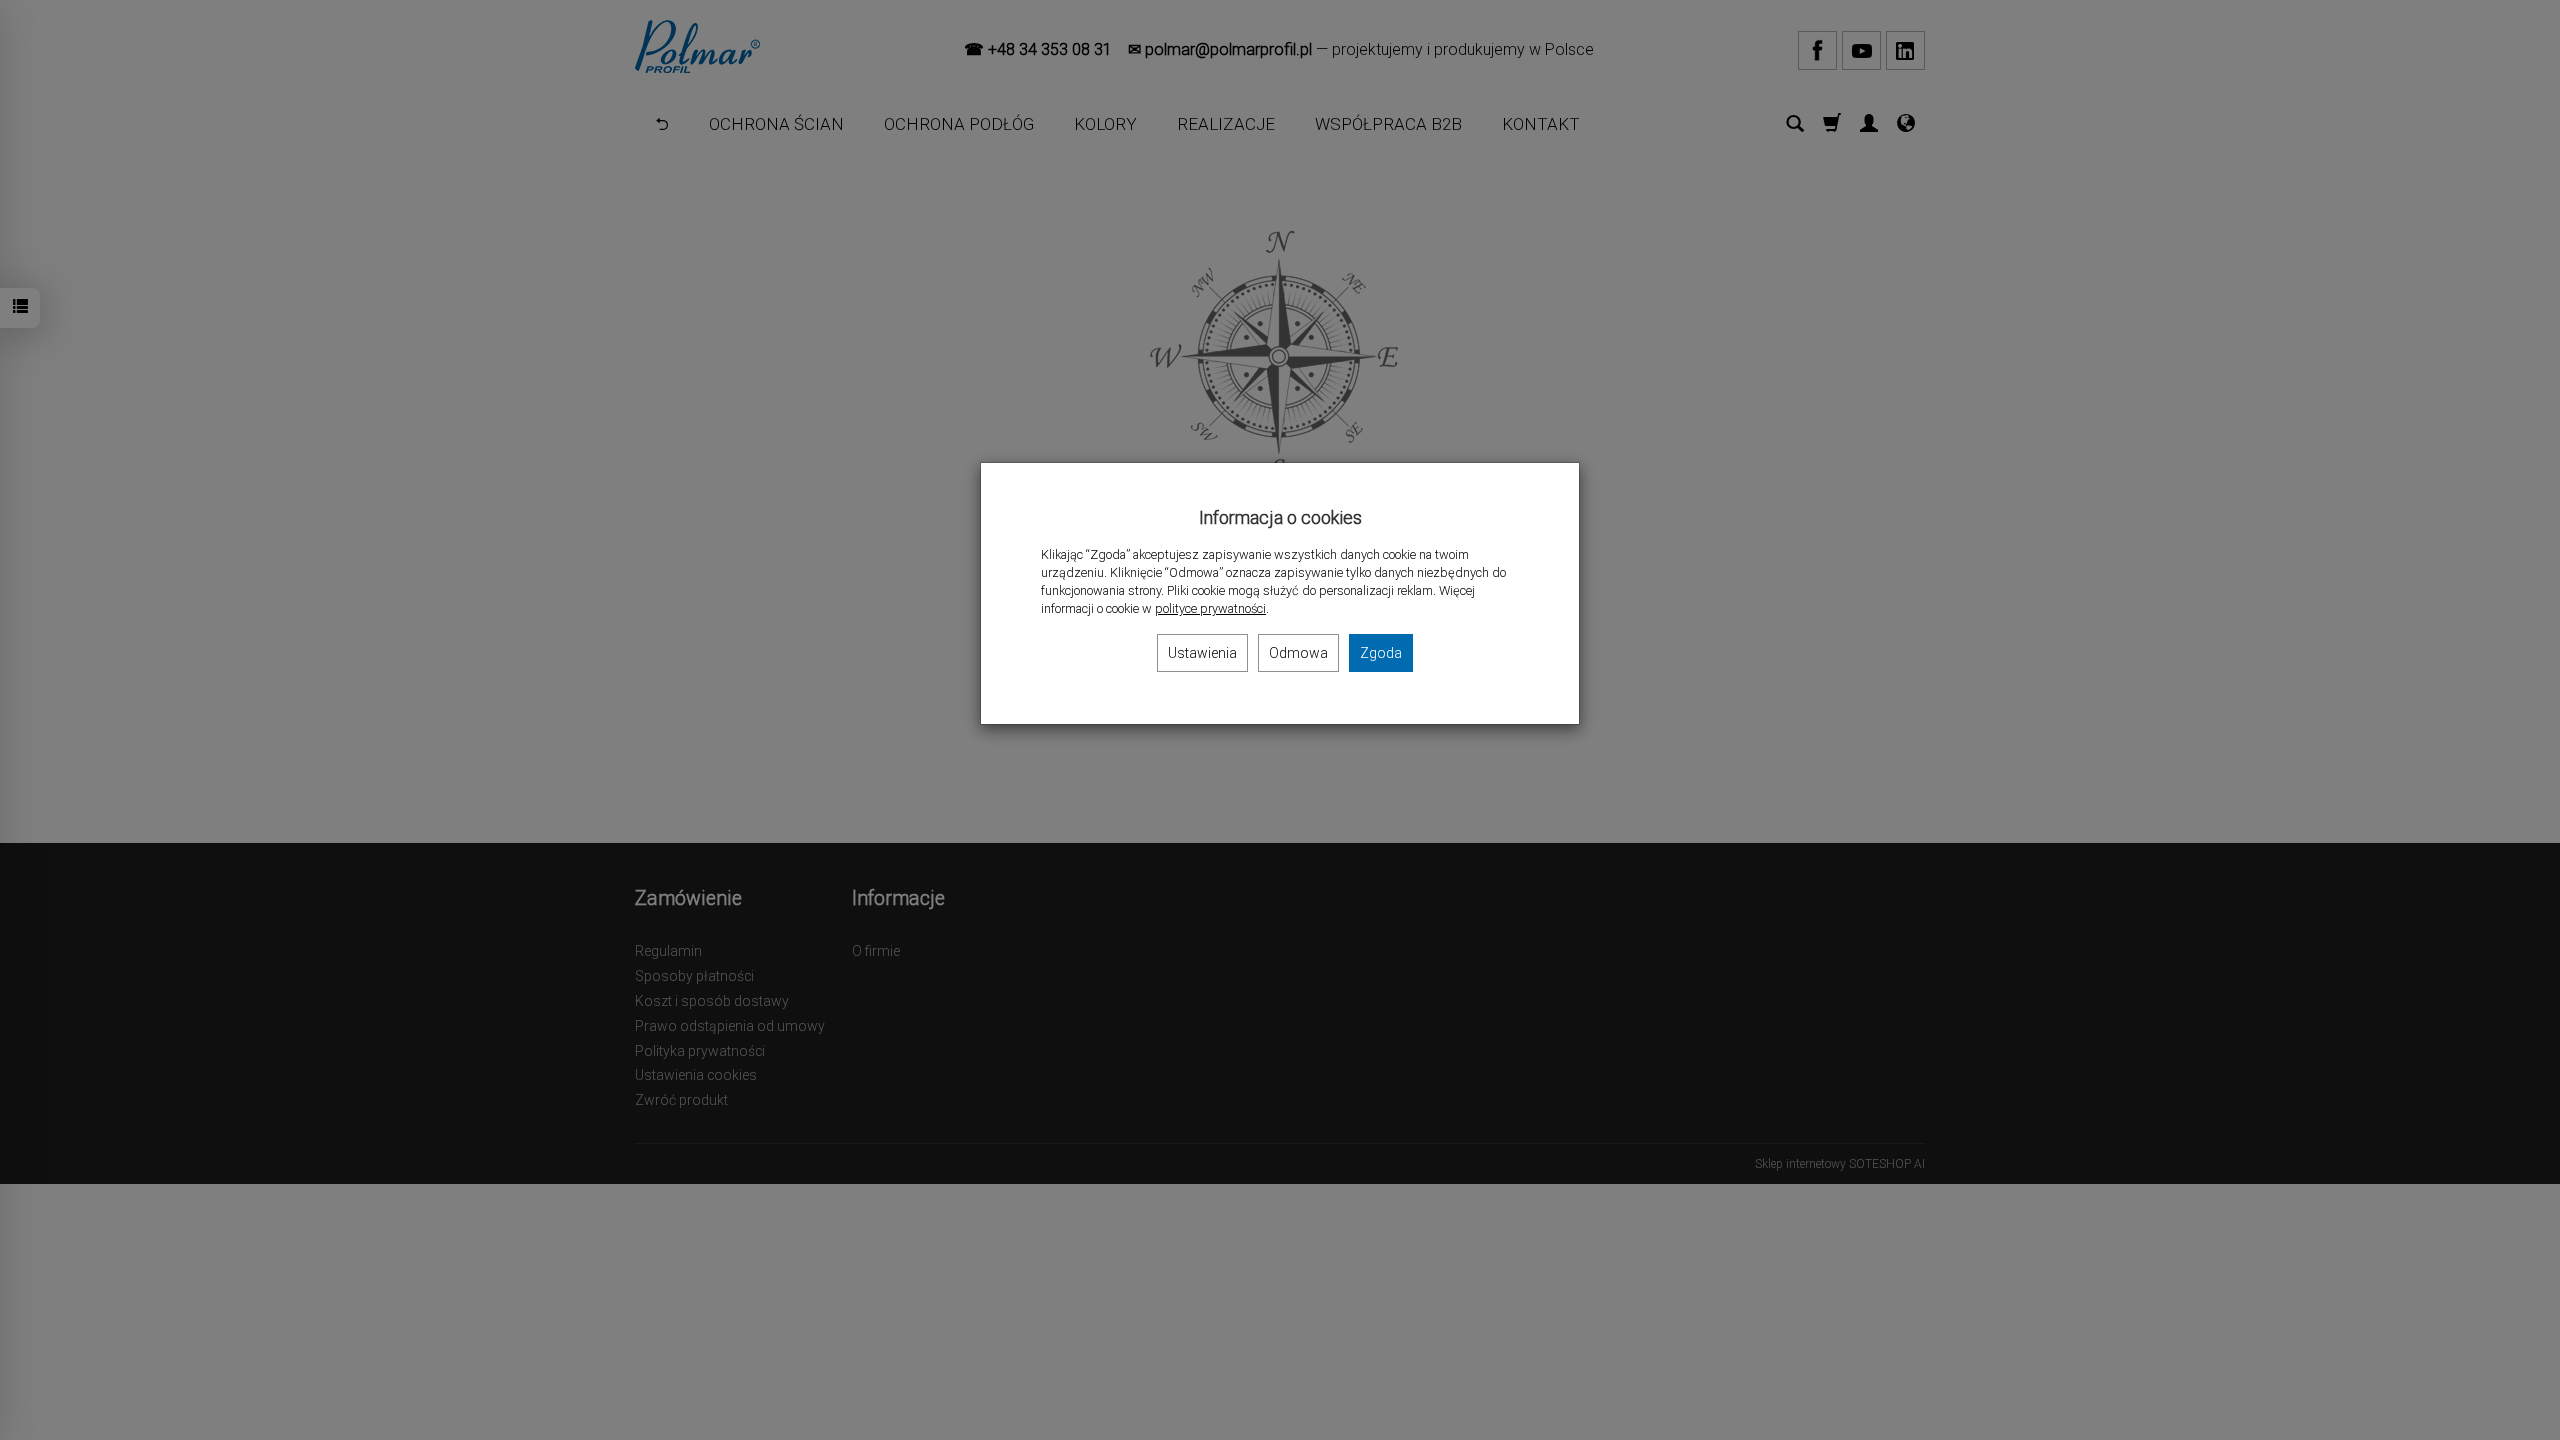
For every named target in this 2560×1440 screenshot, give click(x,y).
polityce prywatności (1210, 608)
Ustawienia (1202, 653)
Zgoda (1381, 653)
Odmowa (1298, 653)
